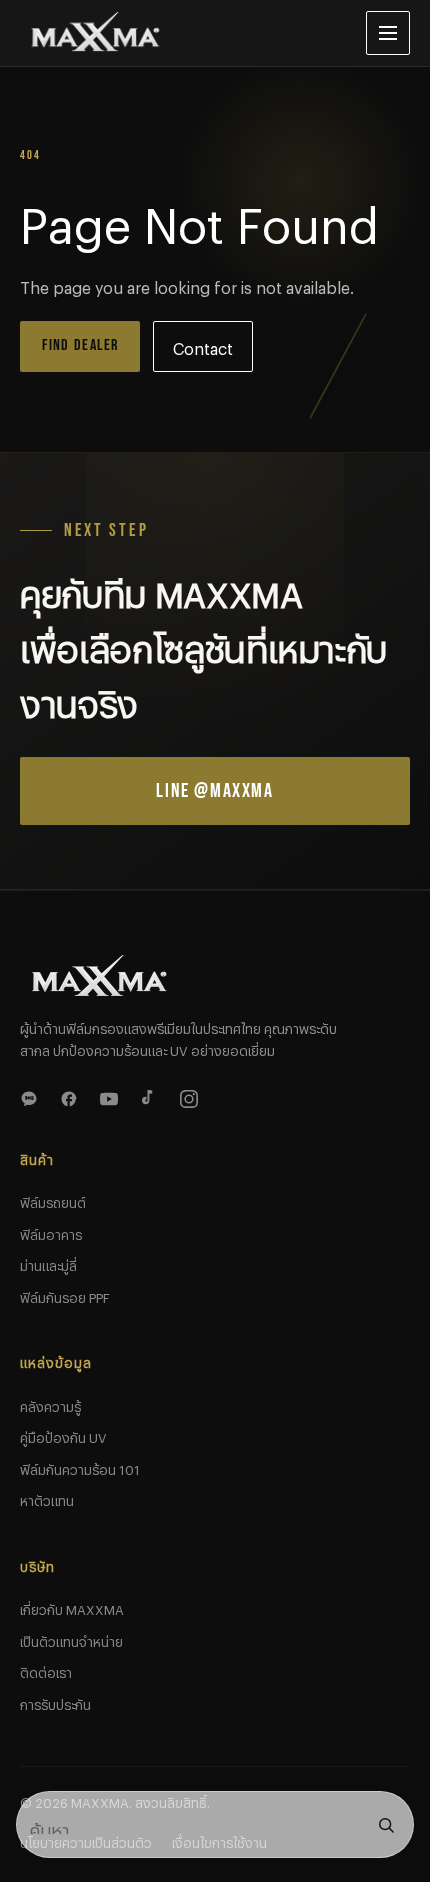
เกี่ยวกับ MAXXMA (72, 1607)
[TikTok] (152, 1096)
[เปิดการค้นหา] (386, 1825)
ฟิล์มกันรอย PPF (65, 1295)
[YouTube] (112, 1096)
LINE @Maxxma (214, 791)
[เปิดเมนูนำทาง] (388, 33)
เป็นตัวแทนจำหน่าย (71, 1639)
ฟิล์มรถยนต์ (53, 1200)
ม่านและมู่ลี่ (48, 1263)
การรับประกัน (55, 1702)
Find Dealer (80, 345)
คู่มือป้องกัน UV (63, 1435)
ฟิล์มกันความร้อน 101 (80, 1467)
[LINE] (32, 1096)
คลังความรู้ (50, 1404)
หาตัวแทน (47, 1498)
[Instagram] (192, 1096)
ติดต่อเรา (46, 1670)
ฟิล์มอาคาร (51, 1232)
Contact (203, 345)
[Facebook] (72, 1096)
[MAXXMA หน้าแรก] (177, 33)
